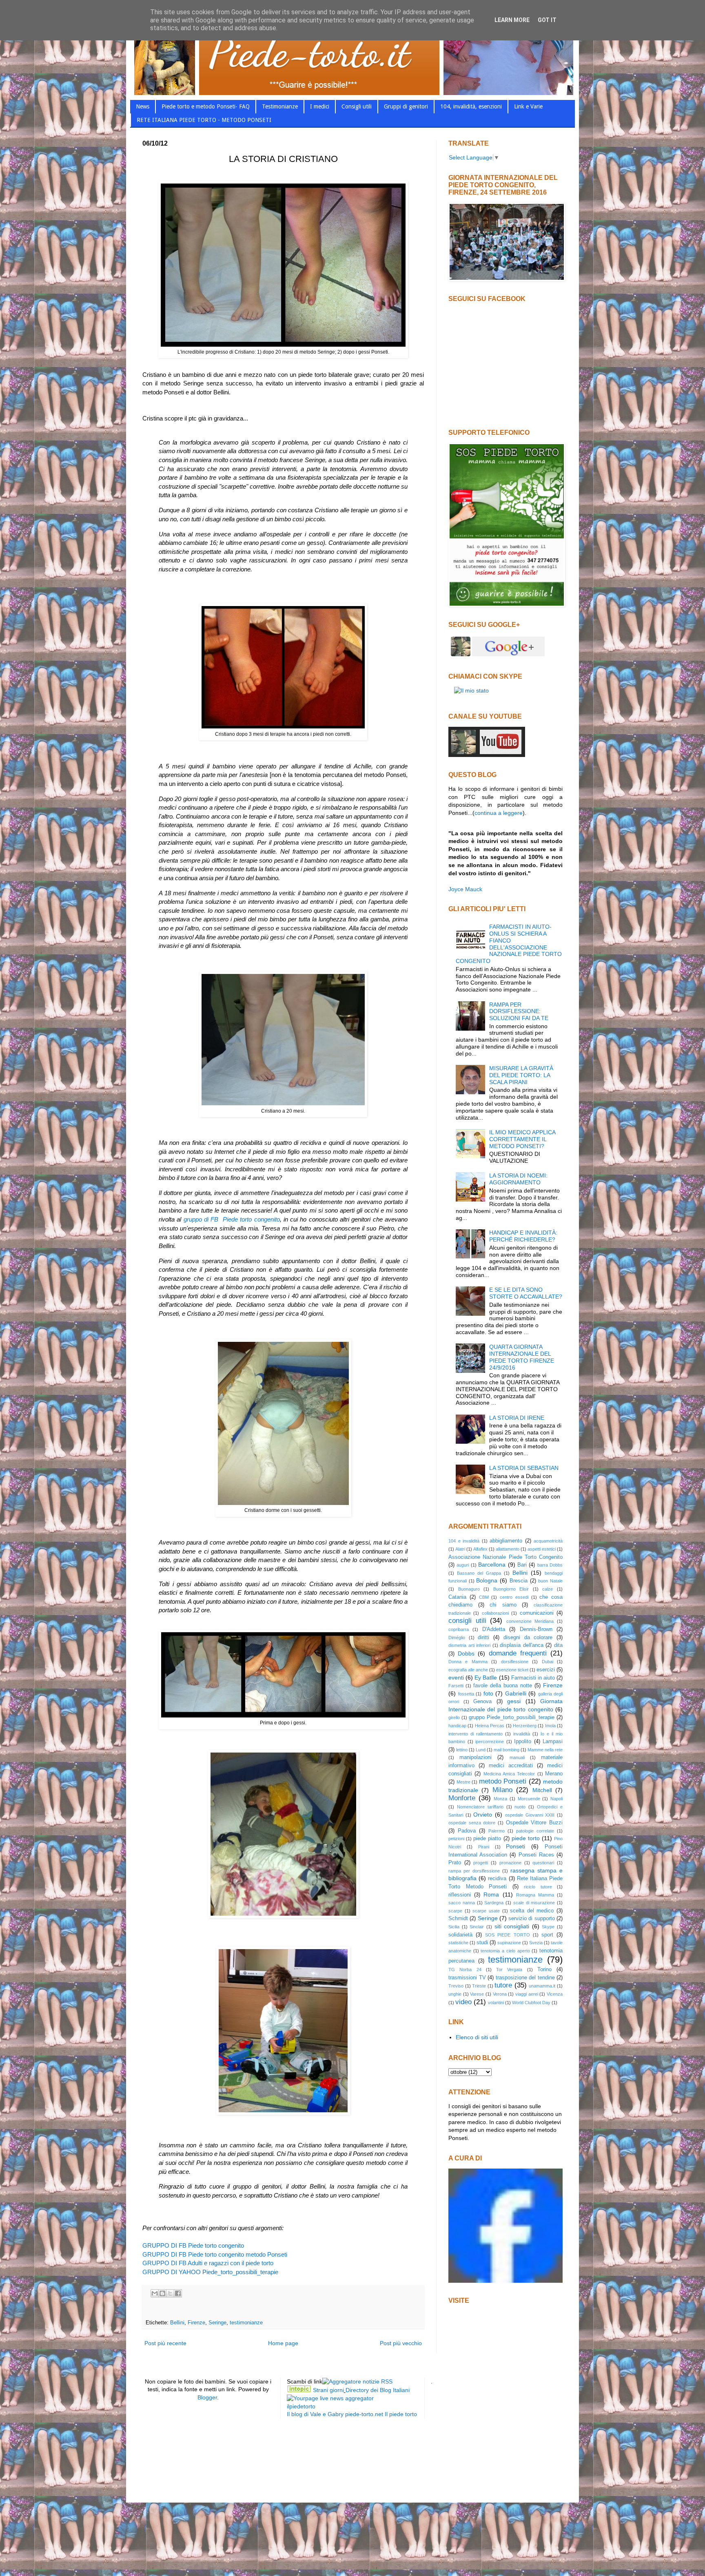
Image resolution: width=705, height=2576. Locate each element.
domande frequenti (518, 1653)
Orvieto (483, 1815)
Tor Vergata (509, 1970)
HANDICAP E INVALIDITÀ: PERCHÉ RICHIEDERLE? (523, 1236)
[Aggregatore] (357, 2381)
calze (548, 1589)
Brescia (519, 1581)
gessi (514, 1701)
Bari (522, 1565)
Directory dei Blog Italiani (378, 2390)
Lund (481, 1750)
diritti (483, 1638)
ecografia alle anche (468, 1670)
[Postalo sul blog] (162, 2293)
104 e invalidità (464, 1541)
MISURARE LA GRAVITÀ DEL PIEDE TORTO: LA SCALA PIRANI (521, 1075)
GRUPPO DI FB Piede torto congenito (193, 2245)
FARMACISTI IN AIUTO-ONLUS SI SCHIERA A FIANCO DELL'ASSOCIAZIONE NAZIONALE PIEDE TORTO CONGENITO (509, 944)
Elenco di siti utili (477, 2037)
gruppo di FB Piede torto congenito (232, 1219)
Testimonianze (280, 106)
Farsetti (456, 1686)
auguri (463, 1565)
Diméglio (457, 1638)
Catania (457, 1597)
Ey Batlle (486, 1677)
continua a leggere (499, 813)
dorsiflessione (515, 1662)
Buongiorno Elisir (511, 1589)
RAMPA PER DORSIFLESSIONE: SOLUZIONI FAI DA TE (519, 1011)
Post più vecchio (401, 2343)
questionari (543, 1863)
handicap (457, 1726)
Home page (283, 2343)
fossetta (466, 1694)
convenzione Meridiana (530, 1621)
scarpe (455, 1911)
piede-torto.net (364, 2414)
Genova (482, 1702)
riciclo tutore (538, 1887)
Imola (550, 1726)
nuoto (520, 1807)
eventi (456, 1677)
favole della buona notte (503, 1686)
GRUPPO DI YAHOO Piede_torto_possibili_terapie (210, 2272)
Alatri (460, 1549)
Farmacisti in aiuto (533, 1678)
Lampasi (553, 1742)
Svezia (536, 1943)
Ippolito (523, 1742)
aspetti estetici (542, 1549)
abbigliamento (506, 1541)
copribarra (459, 1629)
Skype (548, 1927)
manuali (517, 1757)
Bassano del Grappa (479, 1573)
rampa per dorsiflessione (474, 1871)
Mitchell (542, 1790)
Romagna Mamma (535, 1895)
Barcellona (492, 1565)
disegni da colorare (528, 1638)
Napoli (556, 1799)
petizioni (456, 1839)
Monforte (462, 1798)
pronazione (510, 1863)
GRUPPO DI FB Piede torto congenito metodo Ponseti (215, 2254)
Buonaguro (469, 1589)
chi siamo (503, 1605)
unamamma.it (542, 1986)
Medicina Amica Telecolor (509, 1774)
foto (488, 1693)
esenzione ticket (512, 1670)
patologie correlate (535, 1831)
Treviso (456, 1986)
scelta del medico (532, 1911)
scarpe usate (486, 1911)
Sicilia (454, 1927)
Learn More (512, 20)
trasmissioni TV (467, 1978)
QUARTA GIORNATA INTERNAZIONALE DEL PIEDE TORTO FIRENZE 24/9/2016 (522, 1357)
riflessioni (460, 1895)
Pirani (484, 1847)
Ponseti (515, 1846)
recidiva (497, 1879)
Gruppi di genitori (406, 106)
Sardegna (494, 1903)
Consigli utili (357, 106)
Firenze (196, 2323)
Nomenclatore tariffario (480, 1807)
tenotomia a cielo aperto (505, 1951)
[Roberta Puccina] (505, 2281)
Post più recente (165, 2343)
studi (482, 1943)
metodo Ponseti (503, 1781)
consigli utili (467, 1621)
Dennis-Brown (536, 1629)
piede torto (526, 1838)
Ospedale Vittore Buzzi (534, 1823)
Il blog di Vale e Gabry (315, 2414)
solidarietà (460, 1935)
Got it (547, 20)
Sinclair (477, 1927)
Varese (477, 1994)
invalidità (522, 1734)
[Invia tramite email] (155, 2293)
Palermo (497, 1831)
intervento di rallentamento (476, 1734)
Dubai (548, 1662)
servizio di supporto (532, 1919)
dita (558, 1645)
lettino (462, 1750)
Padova (467, 1831)
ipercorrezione (490, 1742)
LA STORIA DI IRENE (517, 1418)
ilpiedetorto (301, 2406)
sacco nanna (462, 1903)
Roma (491, 1894)
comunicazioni (537, 1613)
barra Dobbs (550, 1565)
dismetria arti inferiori (469, 1645)
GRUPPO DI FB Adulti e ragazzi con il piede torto (208, 2263)
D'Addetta (494, 1629)
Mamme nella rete (545, 1750)
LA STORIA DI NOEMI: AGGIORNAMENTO (518, 1179)
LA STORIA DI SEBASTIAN (524, 1468)
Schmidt (458, 1919)
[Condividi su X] (170, 2293)
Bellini (177, 2323)
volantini (496, 2003)
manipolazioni (476, 1757)
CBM (484, 1597)
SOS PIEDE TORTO (507, 1935)
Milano (502, 1790)
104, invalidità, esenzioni (471, 106)
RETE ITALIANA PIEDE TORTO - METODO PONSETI (204, 120)
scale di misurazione (534, 1903)
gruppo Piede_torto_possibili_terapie (512, 1717)
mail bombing (507, 1750)
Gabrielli (516, 1693)
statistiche (458, 1943)
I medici (320, 106)
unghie (455, 1994)
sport (547, 1935)
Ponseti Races (536, 1855)
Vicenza (555, 1994)
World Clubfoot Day (531, 2003)
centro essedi (514, 1597)
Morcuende (529, 1799)
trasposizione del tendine (525, 1978)
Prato (455, 1863)
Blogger (207, 2397)
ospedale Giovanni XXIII (530, 1815)
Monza (500, 1799)
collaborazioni (495, 1613)
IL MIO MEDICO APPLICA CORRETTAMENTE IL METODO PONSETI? (522, 1139)
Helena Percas (490, 1726)
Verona (500, 1994)
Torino (544, 1970)
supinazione (509, 1943)
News (143, 106)
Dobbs (466, 1653)
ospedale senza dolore (472, 1823)
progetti (481, 1863)
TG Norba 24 (465, 1970)
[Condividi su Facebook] (178, 2293)
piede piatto (487, 1839)
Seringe (217, 2323)
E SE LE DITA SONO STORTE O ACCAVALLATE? (526, 1293)
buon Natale (550, 1581)
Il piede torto (401, 2414)
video (463, 2002)
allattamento (508, 1549)
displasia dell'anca (522, 1645)
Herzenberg (525, 1726)
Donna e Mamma (468, 1662)
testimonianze (246, 2323)
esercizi (546, 1670)
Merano (554, 1774)
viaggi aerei (527, 1994)
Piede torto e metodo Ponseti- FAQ (206, 106)
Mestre (463, 1782)
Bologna (487, 1580)
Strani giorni (328, 2390)
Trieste (479, 1986)
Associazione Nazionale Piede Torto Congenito (505, 1557)
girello (454, 1717)
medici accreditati (511, 1766)
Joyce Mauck (465, 889)
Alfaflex (480, 1549)
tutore (503, 1985)
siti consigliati (512, 1926)
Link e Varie (528, 106)
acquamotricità (548, 1541)
